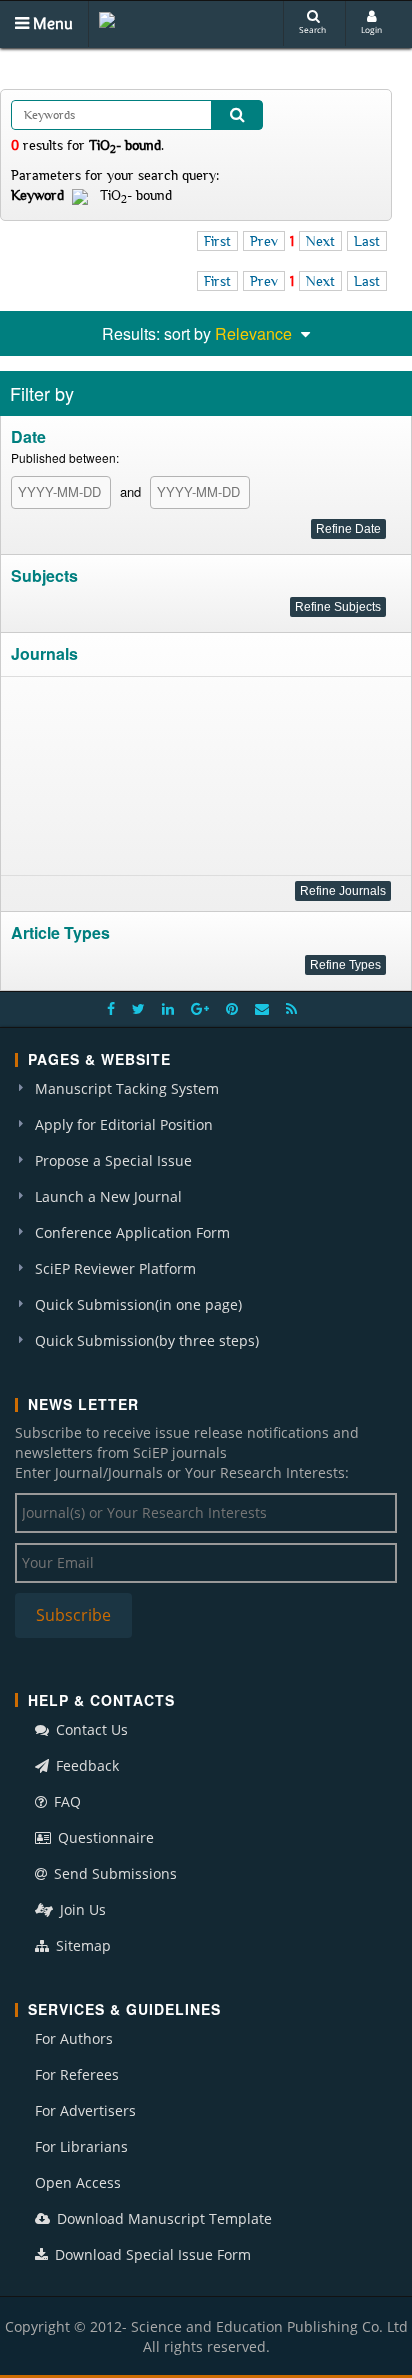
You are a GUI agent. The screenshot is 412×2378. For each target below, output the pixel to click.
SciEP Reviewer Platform (115, 1268)
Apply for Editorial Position (124, 1124)
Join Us (81, 1909)
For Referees (77, 2074)
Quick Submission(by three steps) (147, 1340)
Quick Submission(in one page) (138, 1304)
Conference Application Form (132, 1232)
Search (312, 29)
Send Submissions (113, 1873)
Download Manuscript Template (162, 2218)
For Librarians (81, 2146)
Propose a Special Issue (113, 1160)
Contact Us (90, 1729)
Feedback (85, 1765)
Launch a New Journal (108, 1196)
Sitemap (81, 1945)
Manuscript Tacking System (127, 1088)
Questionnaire (104, 1837)
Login (371, 29)
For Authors (74, 2038)
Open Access (78, 2182)
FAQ (65, 1801)
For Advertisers (85, 2110)
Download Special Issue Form (151, 2254)
